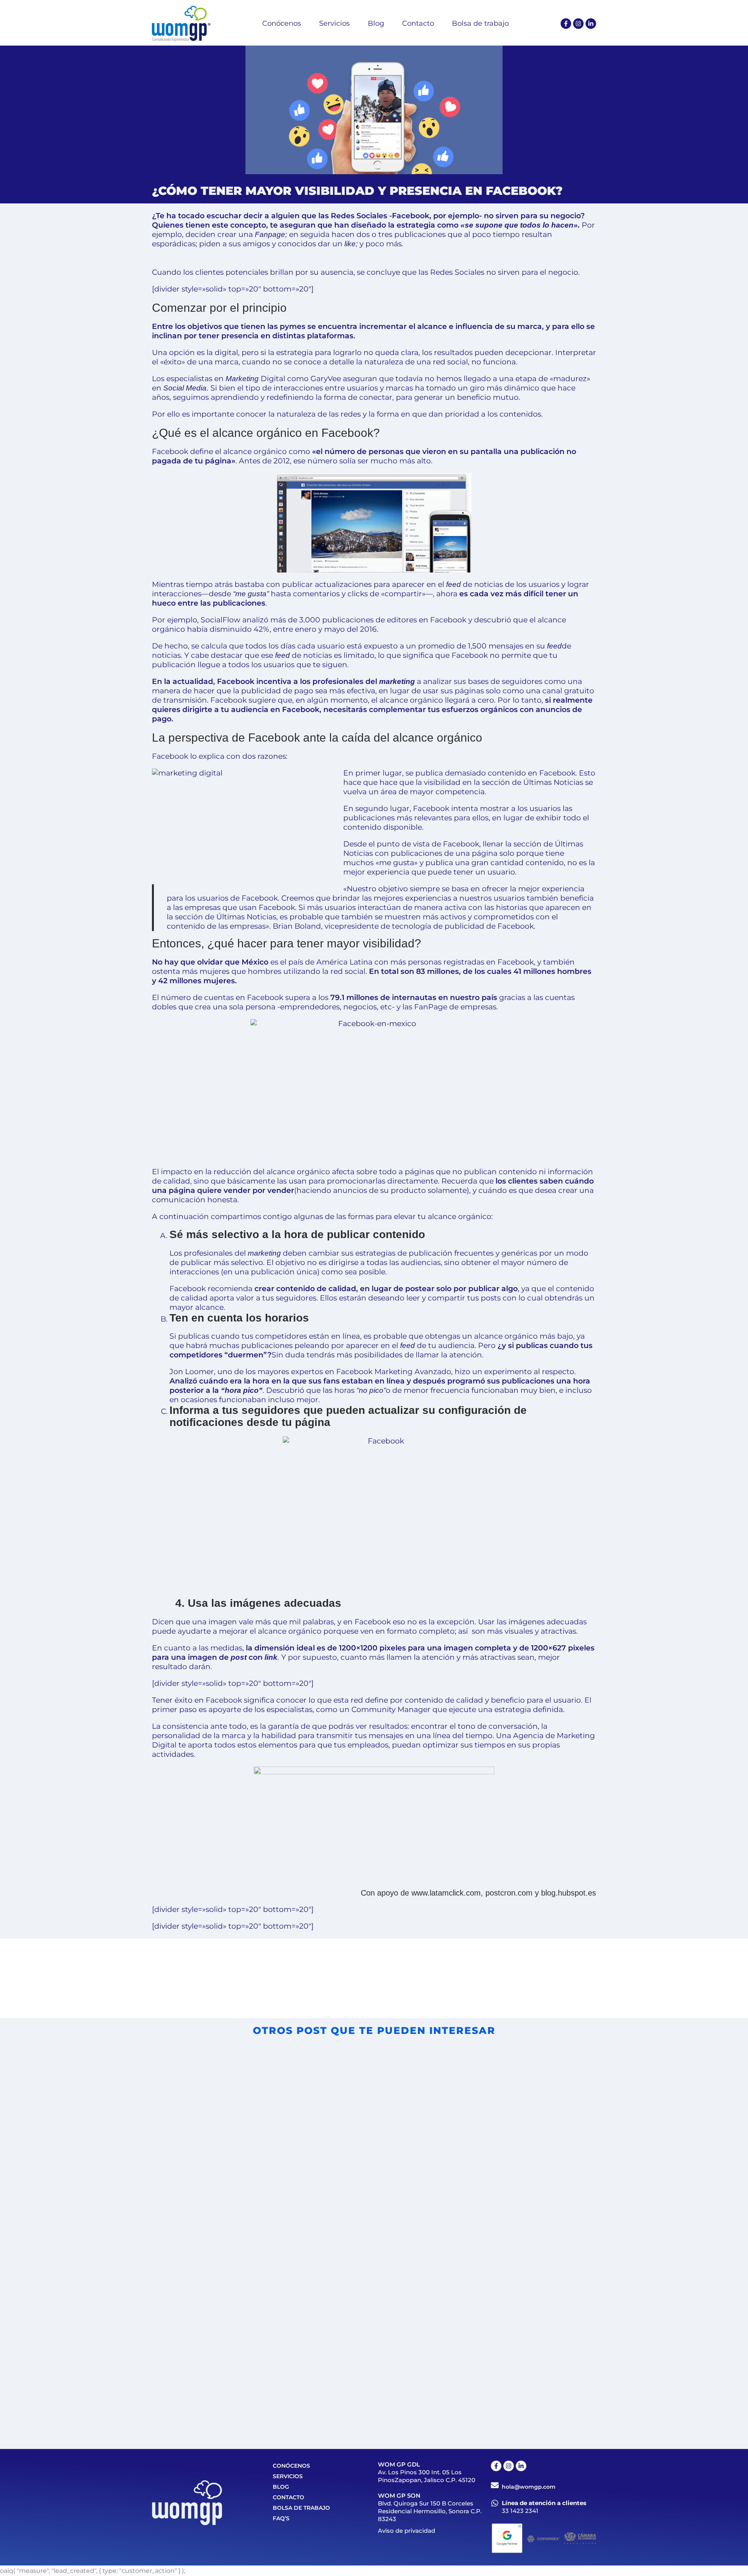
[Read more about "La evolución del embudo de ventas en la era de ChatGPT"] (481, 2306)
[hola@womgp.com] (495, 2485)
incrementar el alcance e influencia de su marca (451, 326)
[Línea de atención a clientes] (495, 2503)
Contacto (288, 2497)
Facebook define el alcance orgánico (219, 451)
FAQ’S (281, 2518)
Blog (281, 2487)
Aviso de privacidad (407, 2531)
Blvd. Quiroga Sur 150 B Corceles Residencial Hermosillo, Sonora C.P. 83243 (430, 2511)
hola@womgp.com (529, 2487)
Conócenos (291, 2466)
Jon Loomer (192, 1372)
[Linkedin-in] (591, 24)
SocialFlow (221, 620)
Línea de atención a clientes (544, 2503)
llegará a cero (469, 700)
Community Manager (391, 1709)
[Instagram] (578, 24)
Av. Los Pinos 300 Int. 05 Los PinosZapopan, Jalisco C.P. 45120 (427, 2476)
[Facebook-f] (566, 24)
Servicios (288, 2476)
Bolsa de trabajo (301, 2508)
